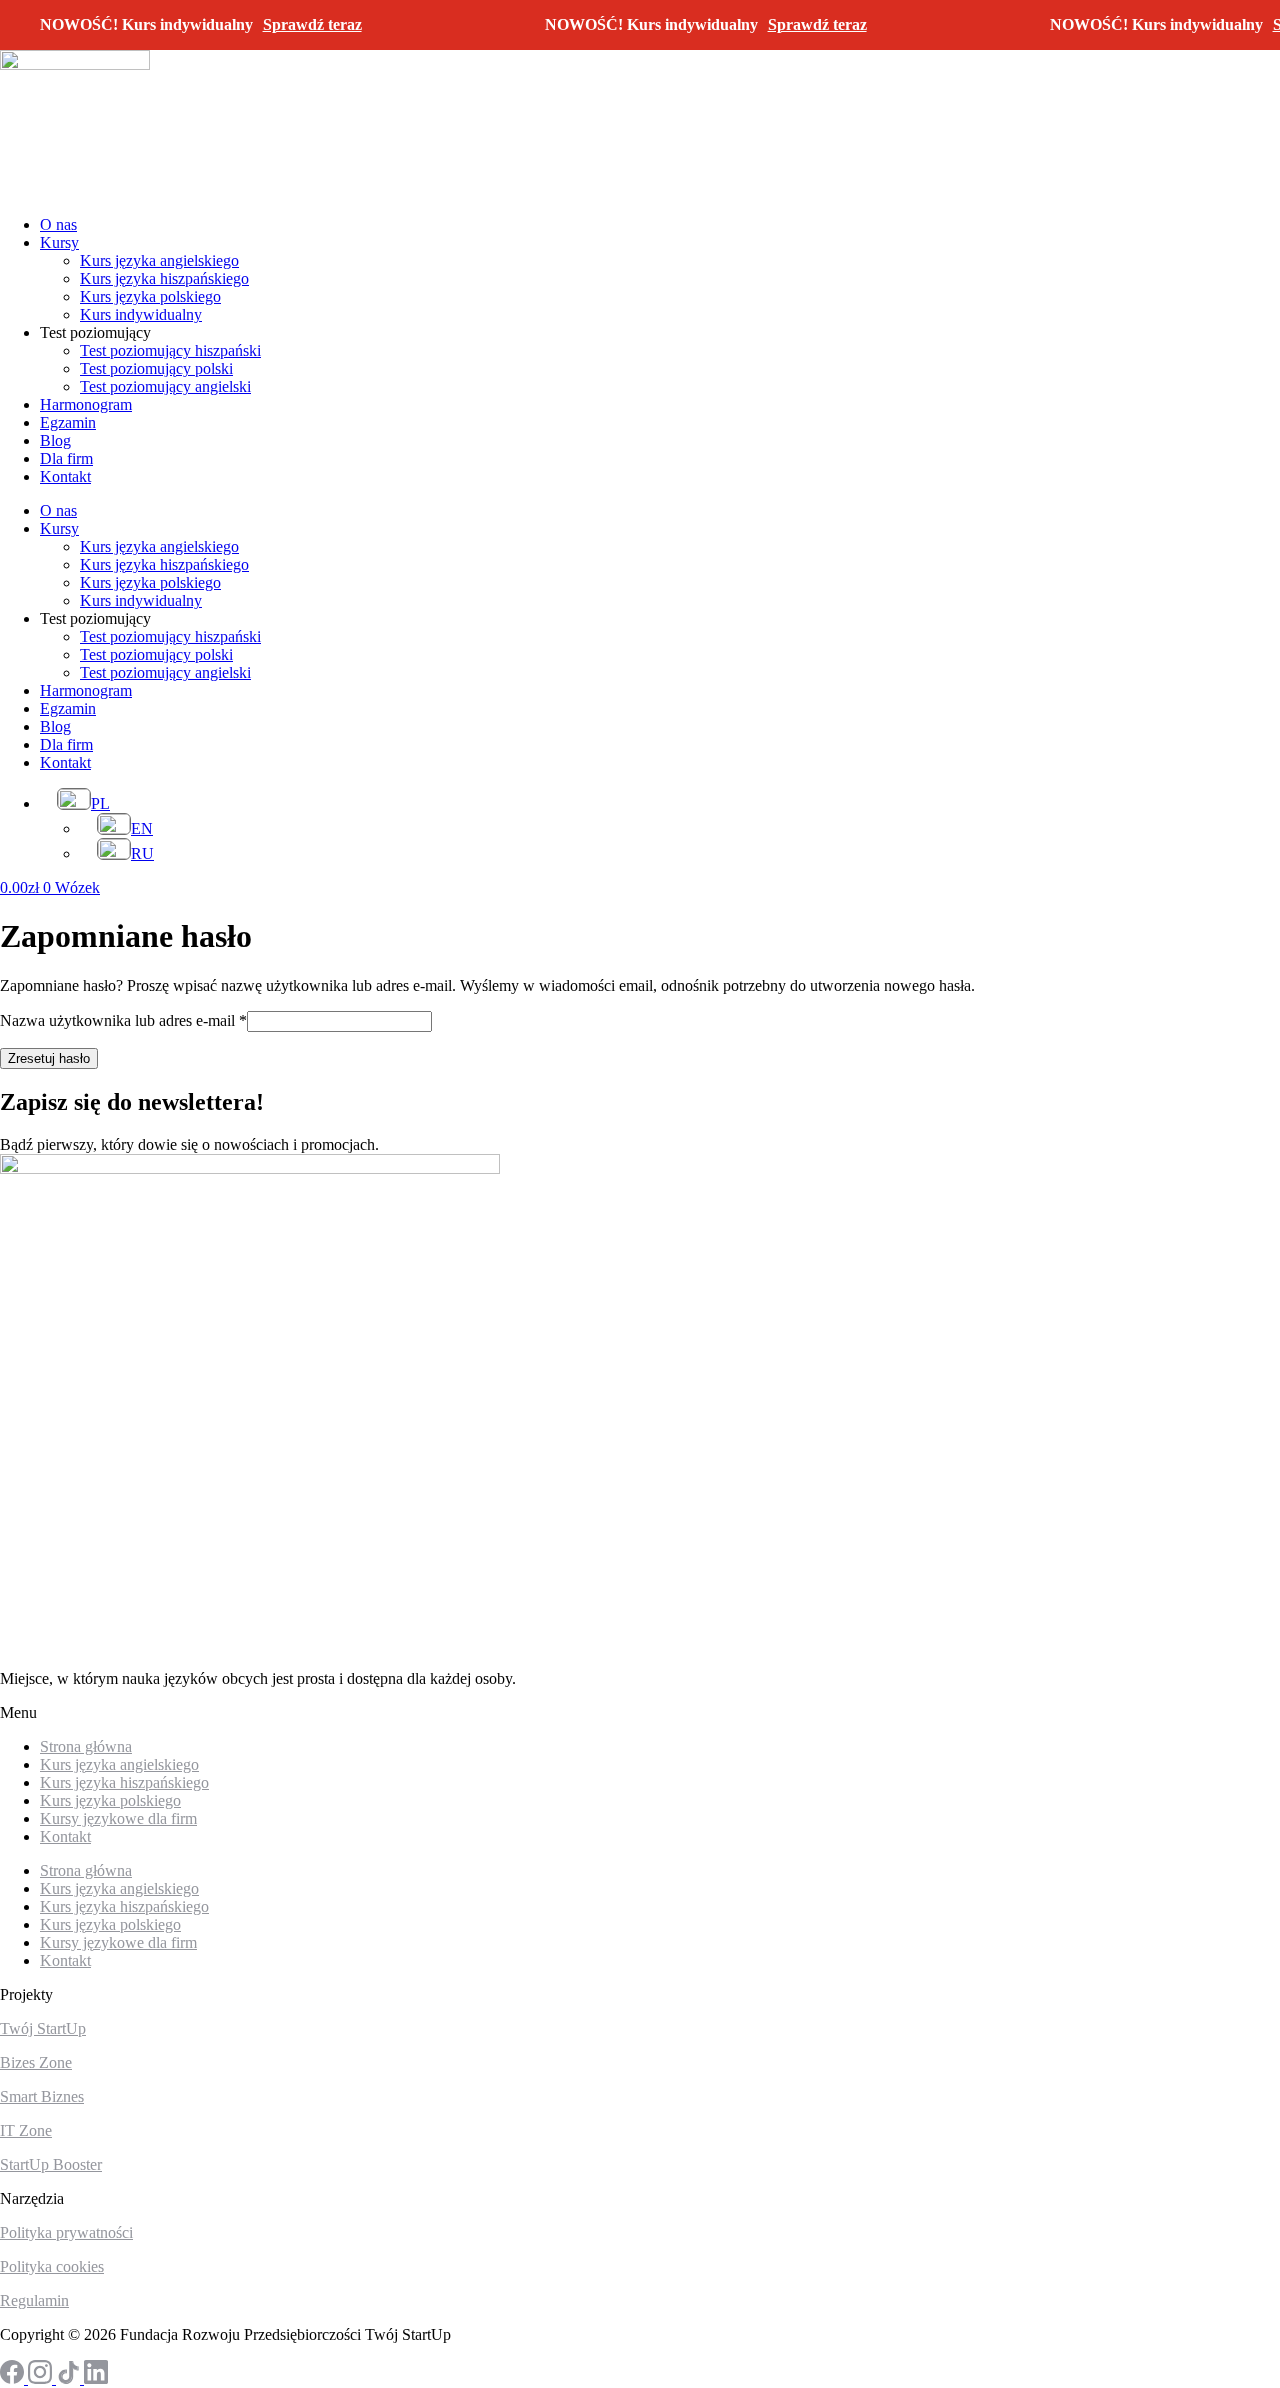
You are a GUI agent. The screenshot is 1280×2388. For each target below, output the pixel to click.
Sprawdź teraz (312, 24)
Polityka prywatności (66, 2232)
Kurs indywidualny (141, 314)
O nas (58, 224)
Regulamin (34, 2300)
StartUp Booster (51, 2164)
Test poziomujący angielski (165, 386)
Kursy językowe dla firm (118, 1818)
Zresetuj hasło (49, 1058)
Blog (55, 440)
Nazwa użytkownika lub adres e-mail (123, 1020)
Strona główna (86, 1870)
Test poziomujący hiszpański (170, 350)
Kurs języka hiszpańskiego (164, 278)
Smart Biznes (42, 2096)
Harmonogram (86, 404)
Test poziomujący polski (156, 368)
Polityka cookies (52, 2266)
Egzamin (68, 422)
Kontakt (65, 476)
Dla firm (66, 458)
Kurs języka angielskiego (159, 260)
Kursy (59, 242)
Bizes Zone (36, 2062)
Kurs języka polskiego (150, 296)
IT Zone (26, 2130)
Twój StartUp (43, 2028)
